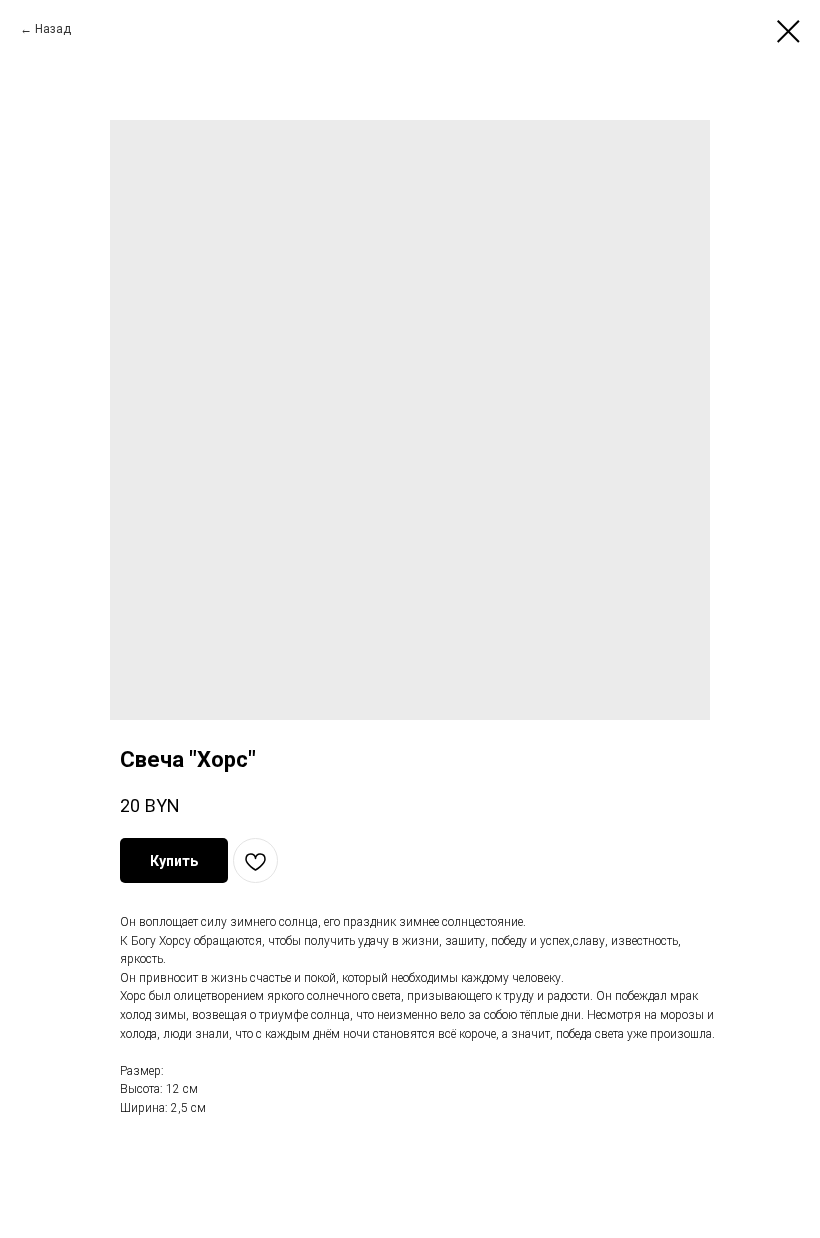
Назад (54, 29)
